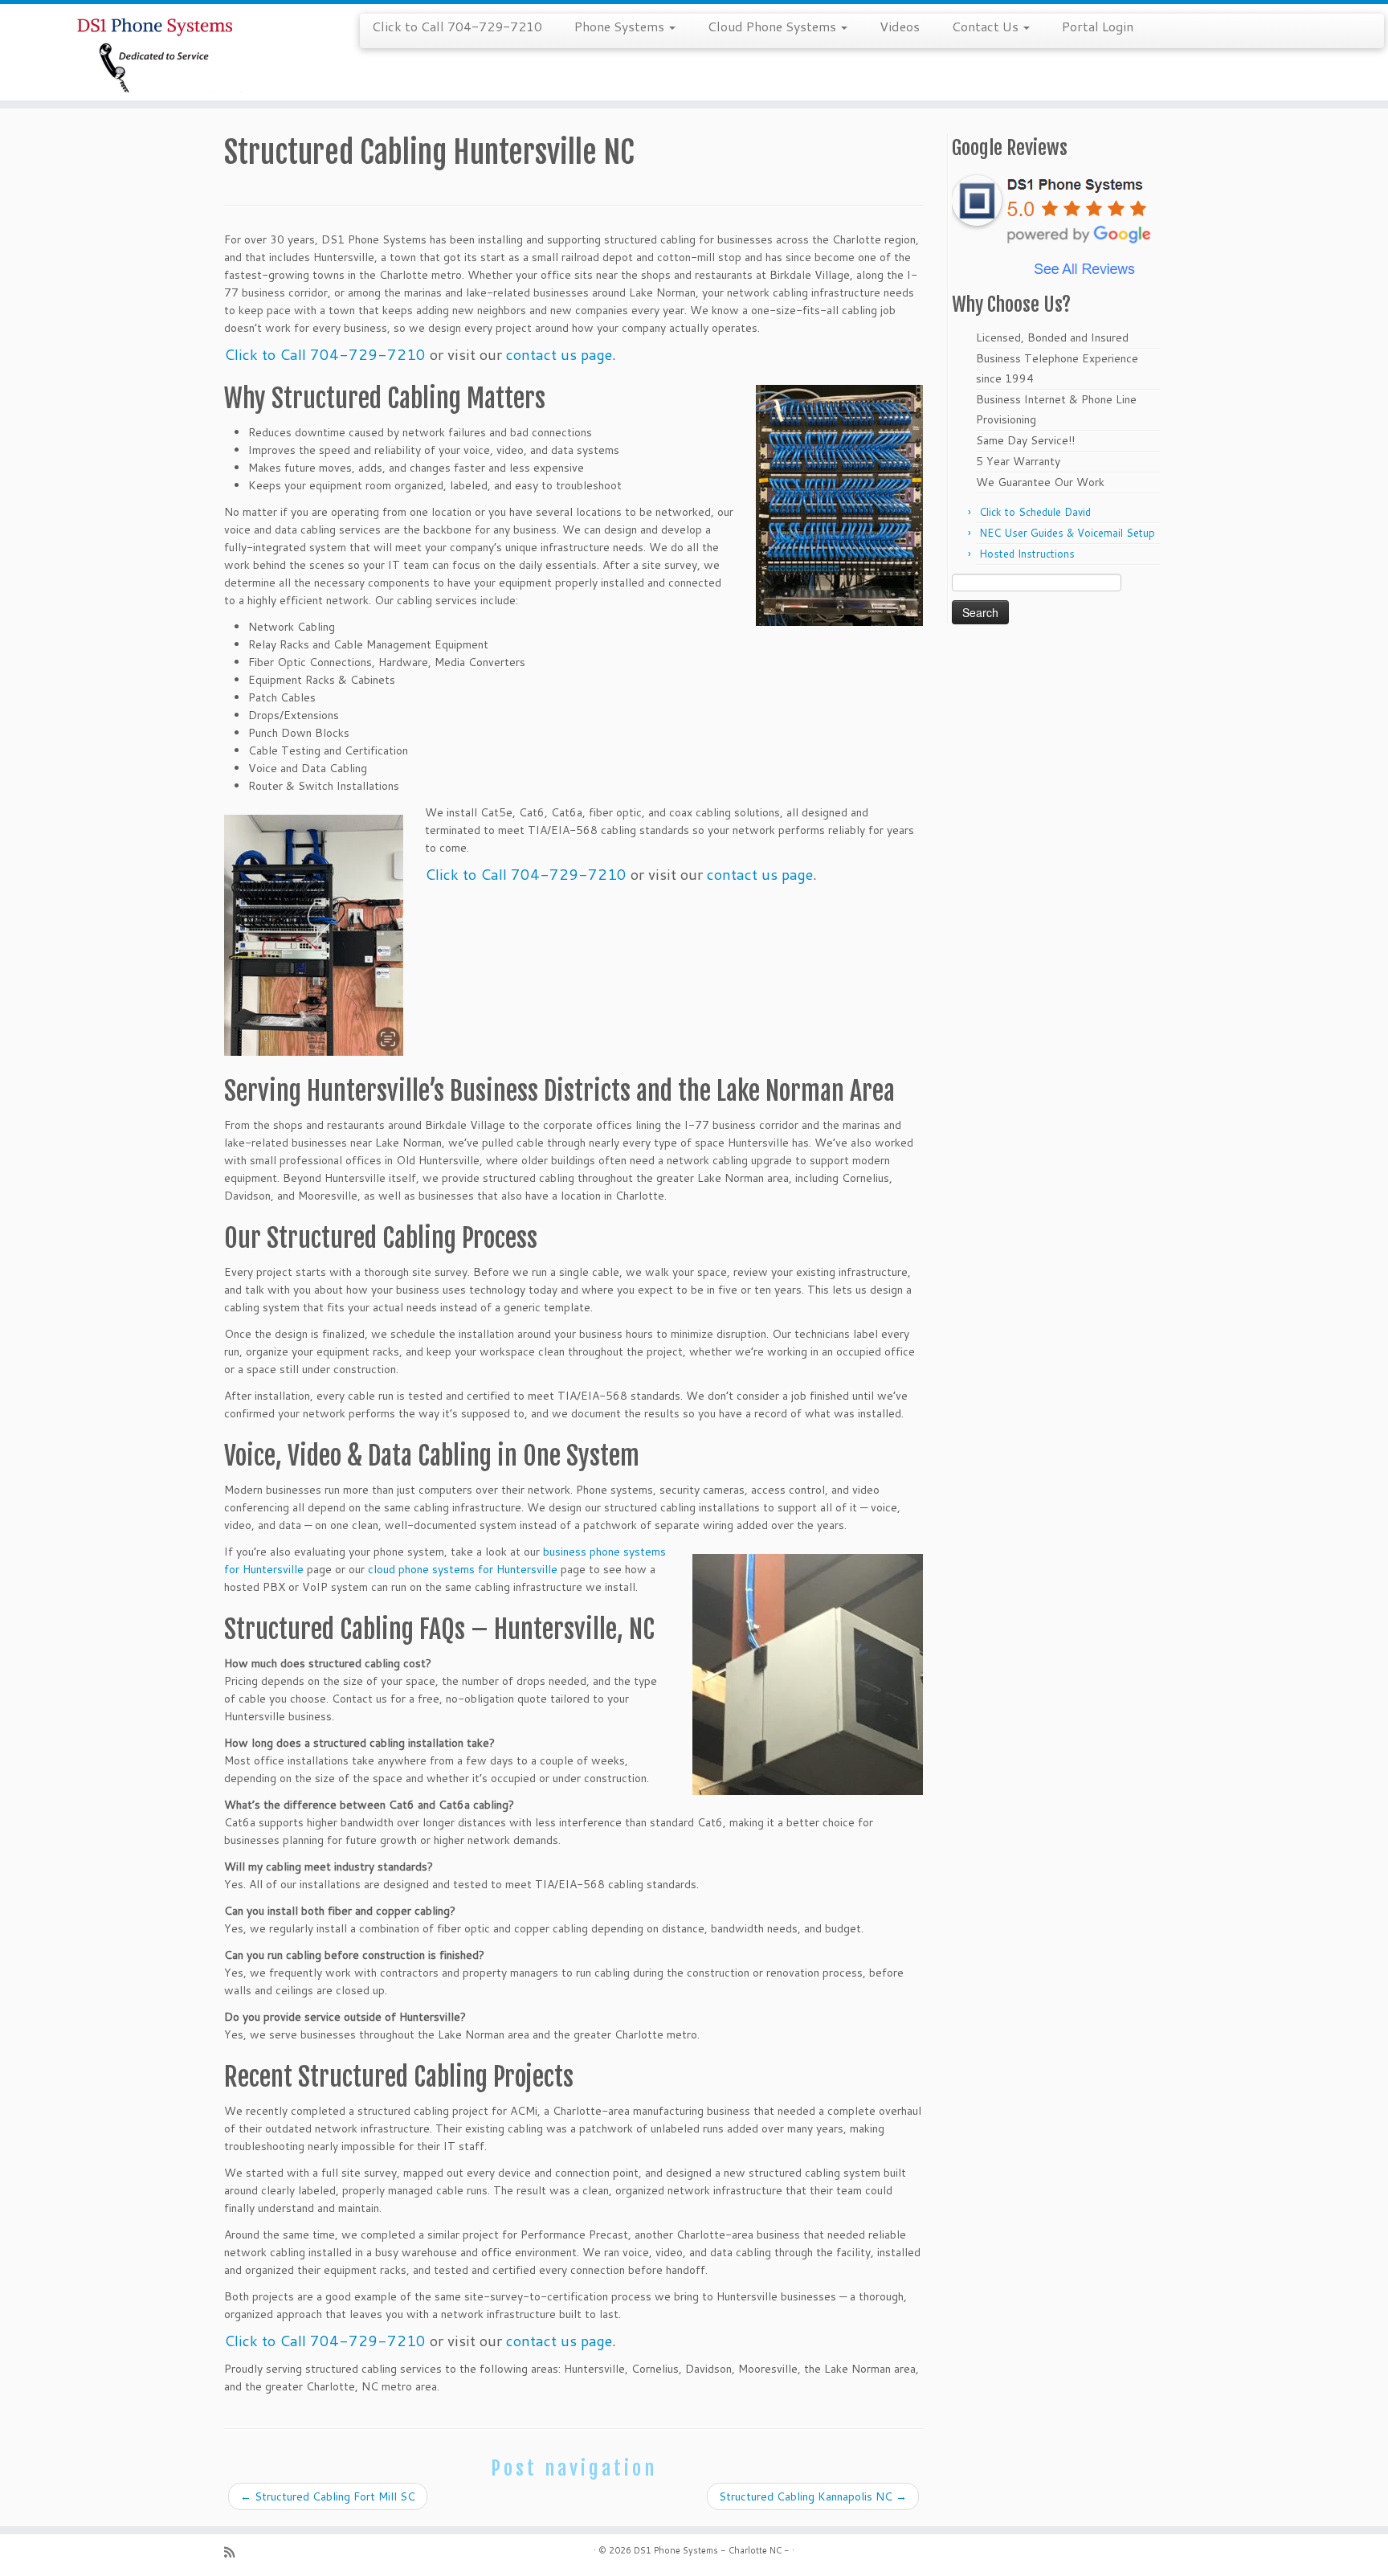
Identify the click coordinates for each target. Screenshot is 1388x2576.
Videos (900, 26)
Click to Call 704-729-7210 (457, 26)
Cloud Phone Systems (774, 26)
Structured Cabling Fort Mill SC (328, 2496)
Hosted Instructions (1027, 554)
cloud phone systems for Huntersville (463, 1569)
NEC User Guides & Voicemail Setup (1067, 533)
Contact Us (987, 26)
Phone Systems (621, 26)
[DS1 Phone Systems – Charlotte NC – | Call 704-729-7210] (160, 52)
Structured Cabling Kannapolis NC (813, 2496)
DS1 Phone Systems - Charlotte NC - (712, 2550)
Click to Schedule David (1035, 512)
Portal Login (1098, 26)
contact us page (559, 354)
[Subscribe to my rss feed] (235, 2552)
